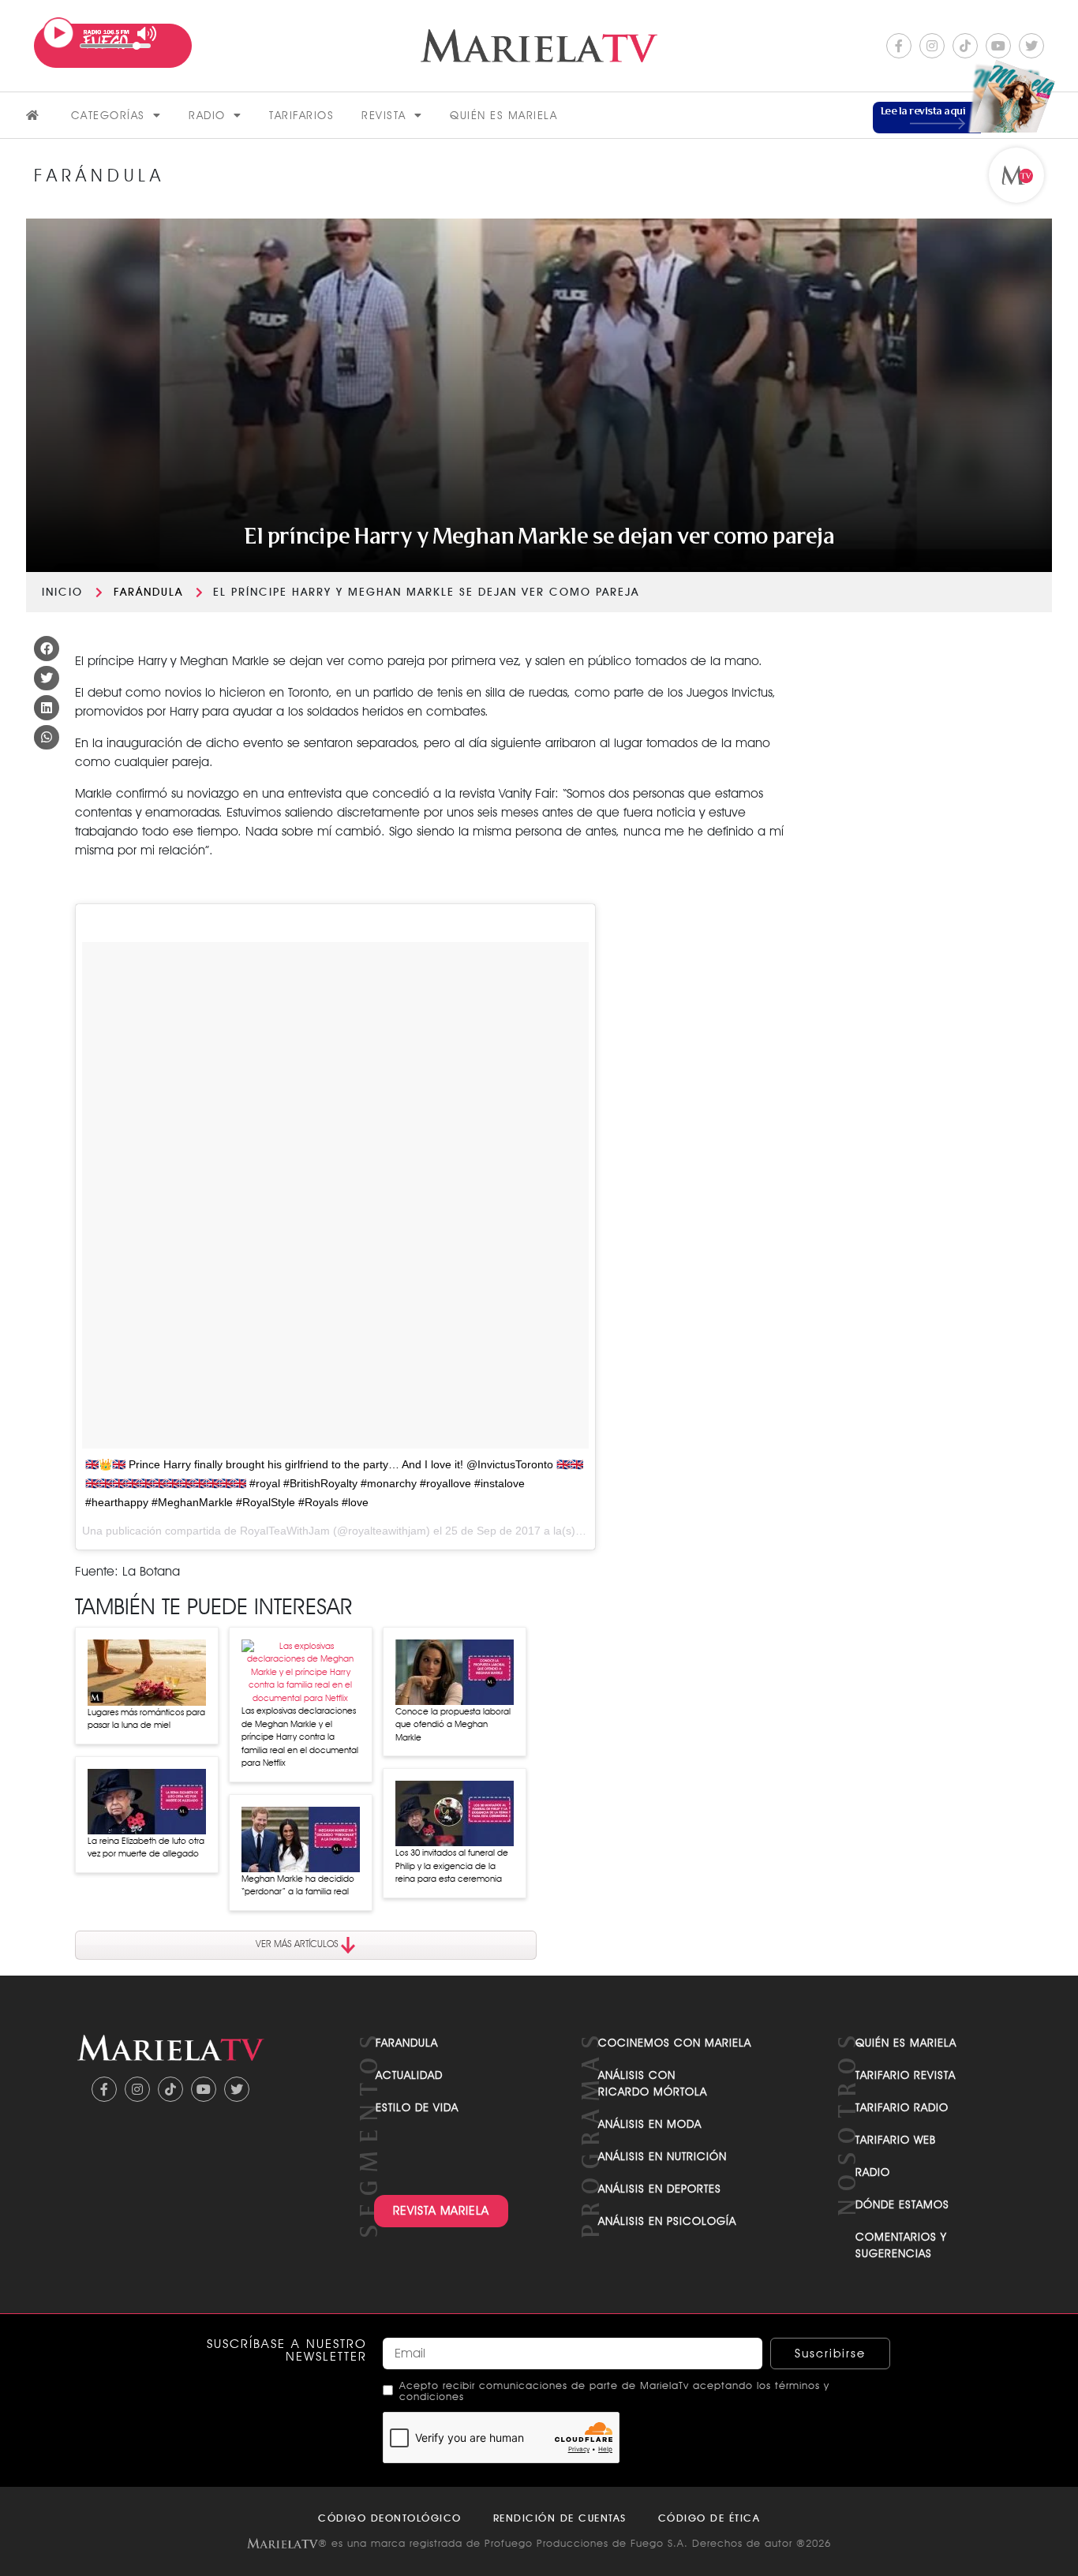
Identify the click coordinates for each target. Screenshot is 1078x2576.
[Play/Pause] (58, 33)
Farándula (148, 592)
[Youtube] (998, 46)
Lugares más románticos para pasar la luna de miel (146, 1719)
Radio (207, 115)
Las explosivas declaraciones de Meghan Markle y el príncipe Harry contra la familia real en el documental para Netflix (300, 1737)
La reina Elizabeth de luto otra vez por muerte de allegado (146, 1847)
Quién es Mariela (503, 115)
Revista (384, 115)
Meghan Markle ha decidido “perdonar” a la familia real (298, 1885)
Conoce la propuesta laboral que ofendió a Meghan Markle (453, 1724)
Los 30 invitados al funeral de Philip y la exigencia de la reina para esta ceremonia (452, 1866)
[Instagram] (932, 46)
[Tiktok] (965, 46)
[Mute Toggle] (147, 34)
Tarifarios (301, 115)
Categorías (108, 115)
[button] (47, 649)
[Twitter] (1031, 46)
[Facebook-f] (899, 46)
